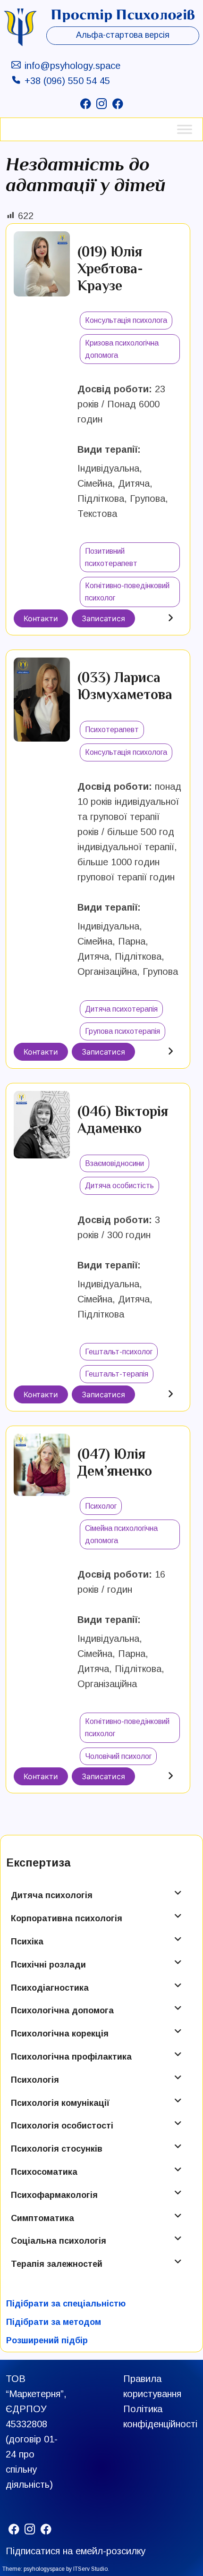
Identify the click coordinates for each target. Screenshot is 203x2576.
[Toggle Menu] (185, 129)
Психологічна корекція (60, 2034)
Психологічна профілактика (71, 2057)
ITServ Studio (90, 2569)
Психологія (35, 2080)
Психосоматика (44, 2172)
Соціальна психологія (59, 2241)
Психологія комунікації (60, 2103)
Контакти (41, 618)
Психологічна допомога (62, 2010)
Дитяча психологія (52, 1895)
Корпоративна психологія (67, 1918)
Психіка (27, 1942)
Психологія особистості (62, 2126)
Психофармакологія (54, 2195)
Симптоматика (42, 2218)
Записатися (103, 618)
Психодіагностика (50, 1988)
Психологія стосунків (57, 2149)
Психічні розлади (48, 1965)
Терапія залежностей (57, 2264)
